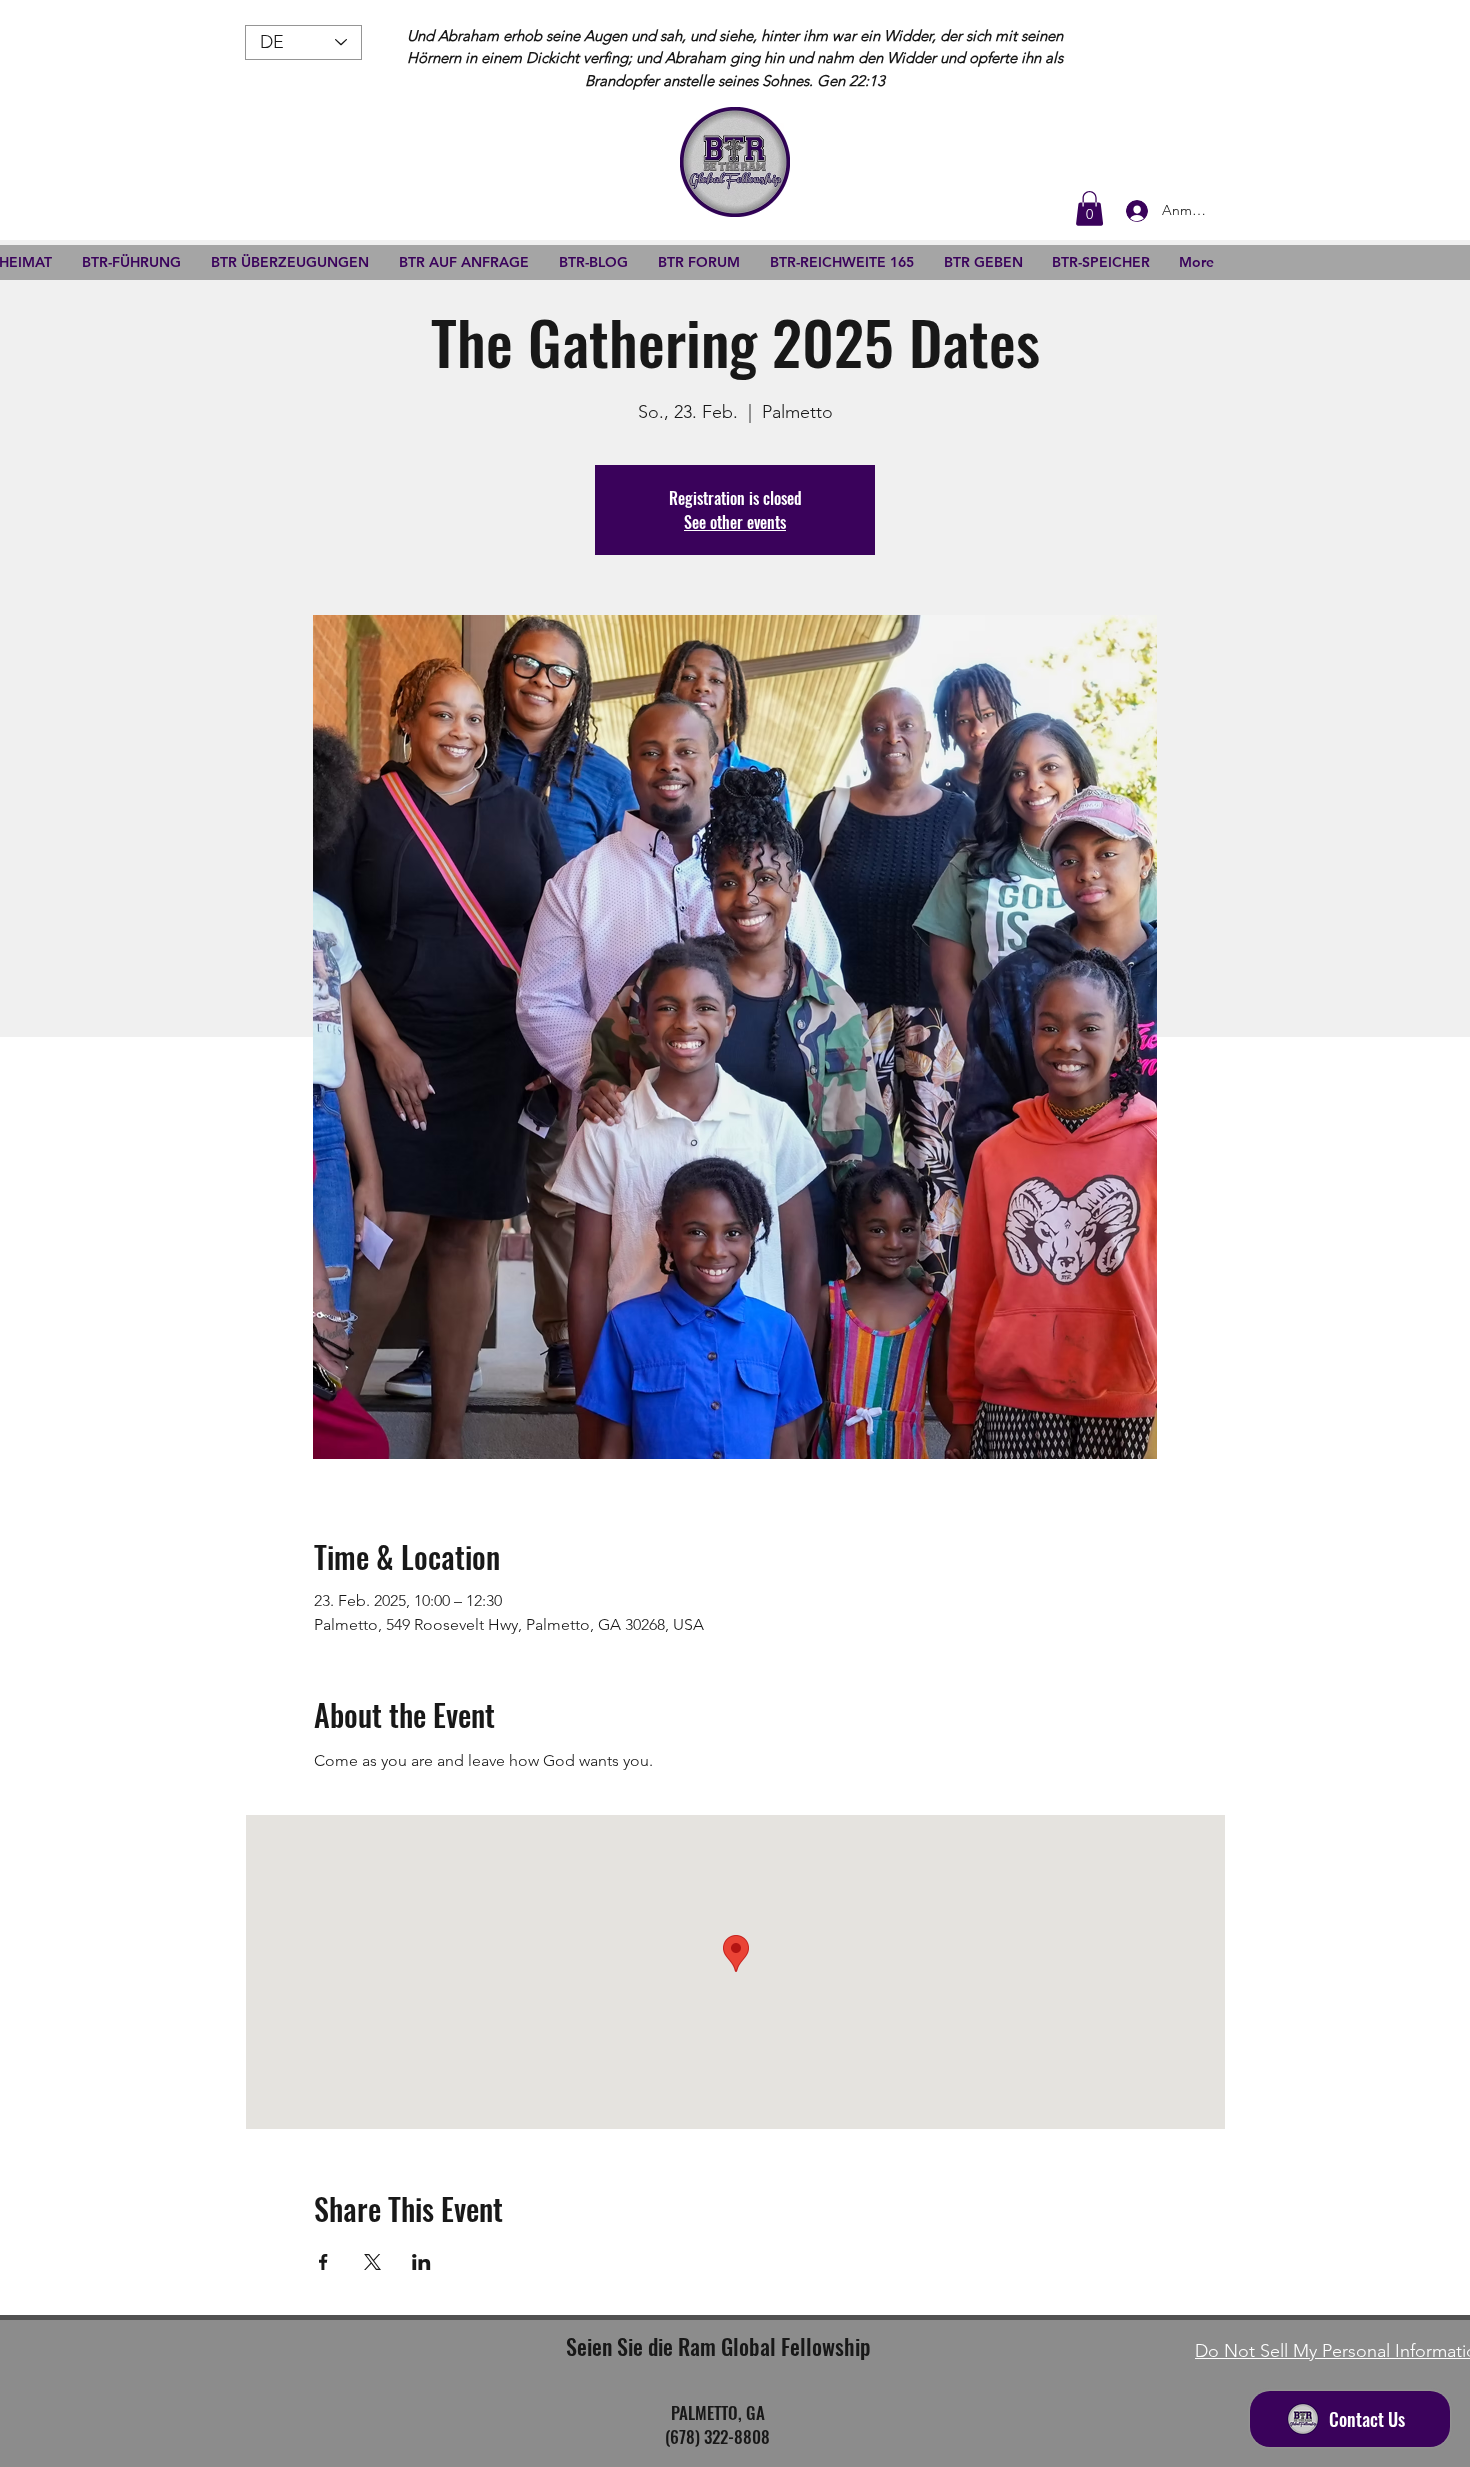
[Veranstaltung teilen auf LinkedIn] (421, 2262)
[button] (1089, 208)
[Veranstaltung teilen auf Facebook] (323, 2262)
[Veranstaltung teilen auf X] (372, 2262)
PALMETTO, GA (718, 2412)
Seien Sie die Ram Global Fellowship (718, 2346)
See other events (735, 522)
